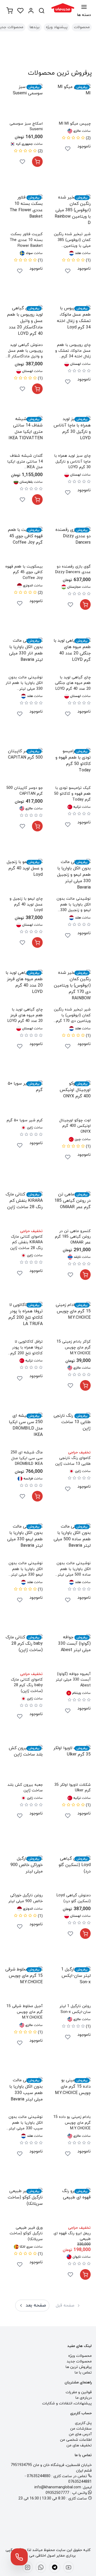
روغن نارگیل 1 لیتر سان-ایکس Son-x (75, 2009)
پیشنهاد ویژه (57, 27)
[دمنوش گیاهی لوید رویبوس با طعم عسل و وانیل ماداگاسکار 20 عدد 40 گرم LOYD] (24, 324)
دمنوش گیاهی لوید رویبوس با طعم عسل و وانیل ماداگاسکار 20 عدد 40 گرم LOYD (24, 351)
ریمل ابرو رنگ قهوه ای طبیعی (72, 2236)
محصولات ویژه (80, 2356)
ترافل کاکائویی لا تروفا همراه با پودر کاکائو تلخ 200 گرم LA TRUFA (27, 1348)
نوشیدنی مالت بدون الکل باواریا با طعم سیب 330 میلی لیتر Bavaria (26, 2123)
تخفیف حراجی (31, 1231)
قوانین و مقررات (79, 2392)
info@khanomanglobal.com (58, 2487)
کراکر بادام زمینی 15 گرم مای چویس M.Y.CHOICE (74, 1347)
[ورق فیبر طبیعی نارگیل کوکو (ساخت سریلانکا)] (24, 2206)
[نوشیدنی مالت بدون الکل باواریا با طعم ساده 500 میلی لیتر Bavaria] (72, 1542)
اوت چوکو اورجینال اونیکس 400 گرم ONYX (75, 1126)
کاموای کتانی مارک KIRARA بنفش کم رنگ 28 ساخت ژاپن (26, 1242)
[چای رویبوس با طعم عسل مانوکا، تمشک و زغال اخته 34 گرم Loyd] (72, 324)
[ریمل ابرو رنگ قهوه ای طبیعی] (72, 2206)
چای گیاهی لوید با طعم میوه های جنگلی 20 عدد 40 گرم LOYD (73, 683)
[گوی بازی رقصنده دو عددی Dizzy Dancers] (72, 545)
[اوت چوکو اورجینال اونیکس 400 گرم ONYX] (72, 1099)
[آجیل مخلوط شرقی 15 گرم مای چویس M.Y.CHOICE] (24, 1985)
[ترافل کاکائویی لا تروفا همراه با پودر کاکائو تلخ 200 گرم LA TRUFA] (24, 1320)
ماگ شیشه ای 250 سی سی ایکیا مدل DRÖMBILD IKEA (27, 1458)
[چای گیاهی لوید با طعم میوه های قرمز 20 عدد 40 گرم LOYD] (24, 988)
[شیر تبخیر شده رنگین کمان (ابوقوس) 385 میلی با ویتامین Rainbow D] (72, 213)
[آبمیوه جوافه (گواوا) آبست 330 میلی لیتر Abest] (72, 1653)
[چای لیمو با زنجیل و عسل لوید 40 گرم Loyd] (24, 877)
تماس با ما (83, 2373)
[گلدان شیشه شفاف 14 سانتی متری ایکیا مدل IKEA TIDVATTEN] (24, 434)
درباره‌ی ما (84, 2398)
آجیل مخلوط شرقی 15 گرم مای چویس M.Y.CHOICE (25, 2012)
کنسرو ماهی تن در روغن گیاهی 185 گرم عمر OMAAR (73, 1237)
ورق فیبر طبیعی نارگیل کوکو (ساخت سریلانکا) (26, 2234)
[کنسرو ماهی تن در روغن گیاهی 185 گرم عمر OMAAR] (72, 1210)
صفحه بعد (36, 2305)
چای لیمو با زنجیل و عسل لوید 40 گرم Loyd (26, 904)
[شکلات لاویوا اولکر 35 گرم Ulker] (72, 1763)
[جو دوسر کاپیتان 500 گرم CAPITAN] (24, 767)
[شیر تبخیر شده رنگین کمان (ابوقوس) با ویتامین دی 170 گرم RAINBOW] (72, 988)
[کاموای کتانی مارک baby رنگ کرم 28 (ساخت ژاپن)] (24, 1653)
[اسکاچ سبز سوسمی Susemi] (24, 102)
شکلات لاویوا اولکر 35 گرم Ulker (73, 1788)
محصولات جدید (79, 2361)
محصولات (82, 27)
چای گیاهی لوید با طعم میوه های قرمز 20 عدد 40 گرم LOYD (25, 1015)
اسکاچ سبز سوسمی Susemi (26, 127)
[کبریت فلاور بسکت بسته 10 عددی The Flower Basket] (24, 213)
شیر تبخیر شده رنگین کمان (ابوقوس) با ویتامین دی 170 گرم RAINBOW (72, 1015)
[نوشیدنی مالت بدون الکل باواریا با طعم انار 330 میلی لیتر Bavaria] (24, 656)
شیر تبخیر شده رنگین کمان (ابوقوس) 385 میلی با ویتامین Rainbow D (72, 240)
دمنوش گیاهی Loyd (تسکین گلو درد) (74, 1898)
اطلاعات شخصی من (76, 2440)
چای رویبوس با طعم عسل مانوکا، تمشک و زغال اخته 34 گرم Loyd (73, 351)
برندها (35, 27)
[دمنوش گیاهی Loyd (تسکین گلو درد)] (72, 1874)
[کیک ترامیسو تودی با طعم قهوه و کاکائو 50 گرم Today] (72, 767)
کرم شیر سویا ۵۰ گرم (25, 1120)
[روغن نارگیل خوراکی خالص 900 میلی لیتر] (24, 1874)
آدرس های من (80, 2434)
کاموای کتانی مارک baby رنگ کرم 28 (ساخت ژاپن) (27, 1685)
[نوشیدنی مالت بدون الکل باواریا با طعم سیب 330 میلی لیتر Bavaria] (24, 2096)
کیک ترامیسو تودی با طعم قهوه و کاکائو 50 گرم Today (72, 794)
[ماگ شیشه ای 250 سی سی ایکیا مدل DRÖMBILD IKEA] (24, 1431)
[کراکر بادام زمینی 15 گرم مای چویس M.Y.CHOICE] (72, 1320)
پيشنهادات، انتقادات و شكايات (67, 2403)
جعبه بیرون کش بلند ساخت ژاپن (25, 1788)
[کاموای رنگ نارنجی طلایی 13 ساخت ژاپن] (72, 1431)
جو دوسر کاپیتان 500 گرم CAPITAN (25, 791)
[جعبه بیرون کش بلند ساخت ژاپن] (24, 1763)
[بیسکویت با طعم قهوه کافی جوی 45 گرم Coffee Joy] (24, 545)
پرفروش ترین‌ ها (79, 2367)
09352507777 (57, 2493)
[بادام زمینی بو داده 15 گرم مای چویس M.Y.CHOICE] (72, 2096)
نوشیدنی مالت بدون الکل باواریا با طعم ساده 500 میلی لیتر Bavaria (74, 1569)
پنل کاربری (83, 2423)
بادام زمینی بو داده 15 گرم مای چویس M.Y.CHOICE (72, 2123)
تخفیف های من (79, 2445)
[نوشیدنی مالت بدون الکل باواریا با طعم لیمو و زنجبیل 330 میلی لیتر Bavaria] (72, 877)
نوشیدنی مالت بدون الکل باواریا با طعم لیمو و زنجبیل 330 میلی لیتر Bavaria (74, 905)
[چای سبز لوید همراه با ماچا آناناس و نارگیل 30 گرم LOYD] (72, 434)
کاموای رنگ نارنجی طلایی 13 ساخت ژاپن (73, 1461)
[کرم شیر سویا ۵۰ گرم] (24, 1099)
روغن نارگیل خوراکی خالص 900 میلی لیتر (25, 1898)
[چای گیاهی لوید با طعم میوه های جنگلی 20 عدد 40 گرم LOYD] (72, 656)
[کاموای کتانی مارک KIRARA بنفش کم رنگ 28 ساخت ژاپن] (24, 1210)
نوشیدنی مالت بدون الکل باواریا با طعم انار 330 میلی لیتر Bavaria (24, 683)
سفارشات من (81, 2429)
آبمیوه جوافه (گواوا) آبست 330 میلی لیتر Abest (73, 1680)
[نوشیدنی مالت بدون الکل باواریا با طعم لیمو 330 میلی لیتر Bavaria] (24, 1542)
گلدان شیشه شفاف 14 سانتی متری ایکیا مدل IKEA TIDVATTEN (25, 462)
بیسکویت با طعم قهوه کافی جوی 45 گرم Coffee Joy (24, 572)
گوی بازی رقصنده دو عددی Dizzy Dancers (73, 570)
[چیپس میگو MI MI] (72, 102)
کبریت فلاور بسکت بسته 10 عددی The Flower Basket (26, 240)
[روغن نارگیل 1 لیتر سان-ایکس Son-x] (72, 1985)
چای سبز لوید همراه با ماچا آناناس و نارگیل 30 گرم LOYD (72, 462)
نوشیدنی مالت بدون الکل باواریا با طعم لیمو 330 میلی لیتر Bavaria (26, 1569)
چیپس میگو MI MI (75, 124)
